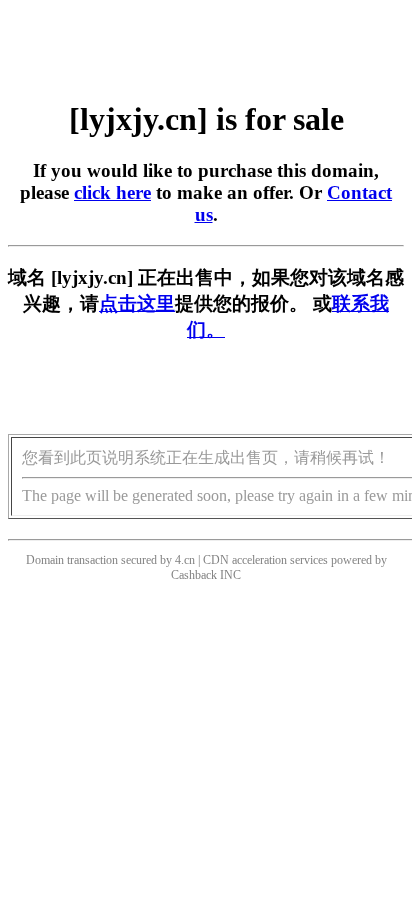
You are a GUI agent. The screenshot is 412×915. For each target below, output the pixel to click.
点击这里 (137, 303)
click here (112, 192)
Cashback (194, 575)
